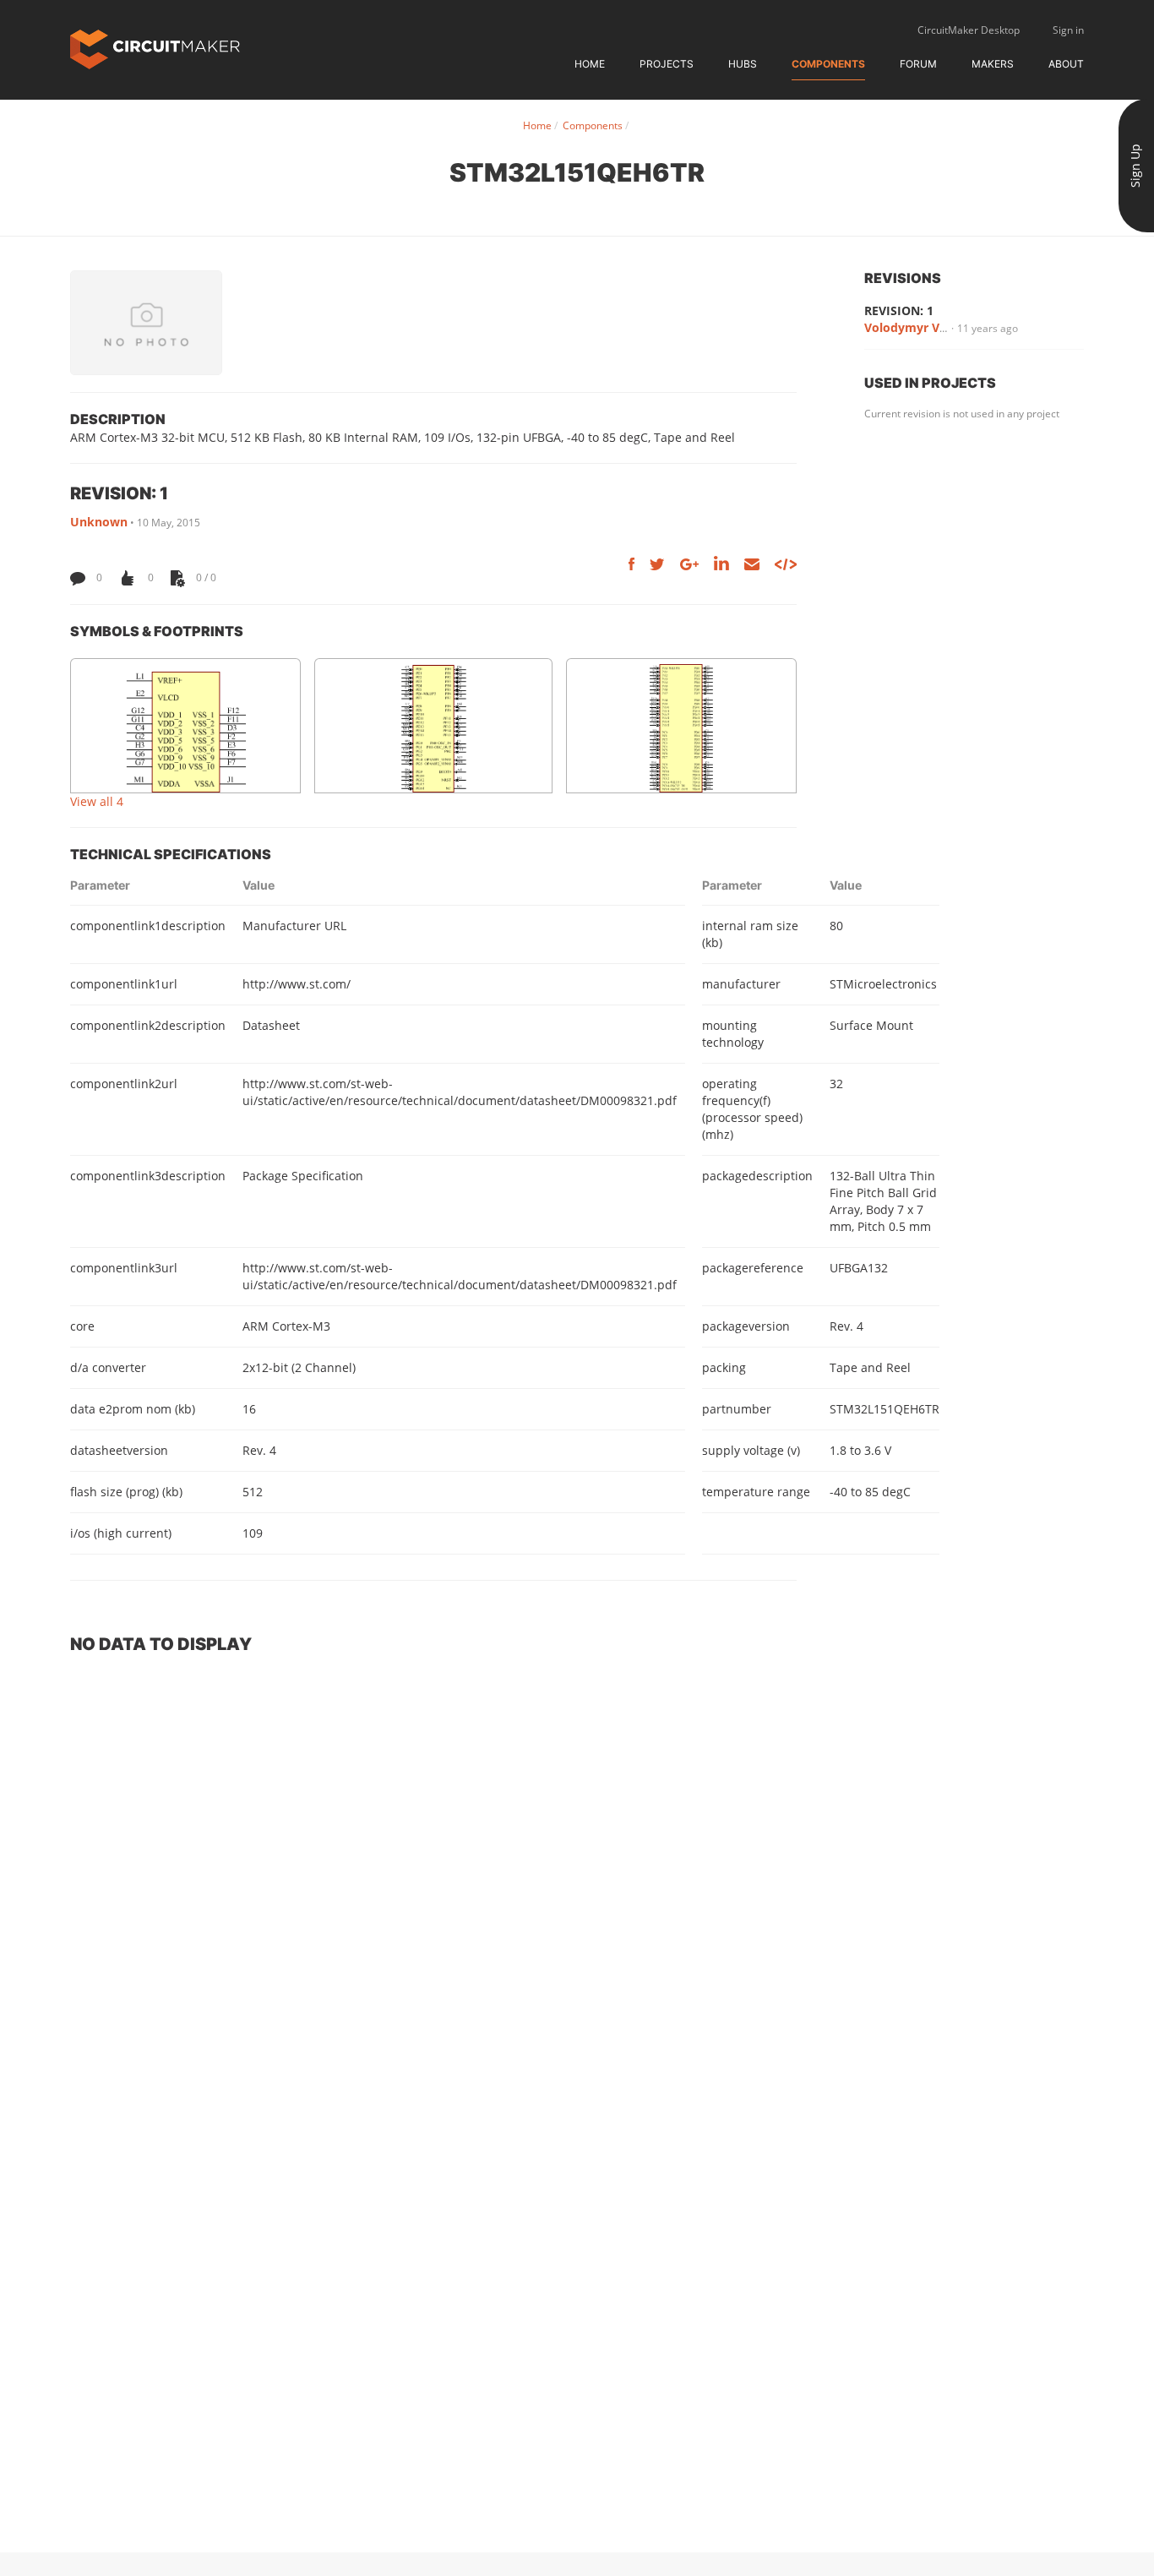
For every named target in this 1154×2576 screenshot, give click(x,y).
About (1066, 64)
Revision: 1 (899, 310)
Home (590, 64)
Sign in (1068, 30)
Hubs (743, 64)
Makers (993, 64)
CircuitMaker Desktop (969, 30)
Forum (918, 64)
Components (828, 64)
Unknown (99, 522)
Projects (667, 64)
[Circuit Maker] (155, 48)
